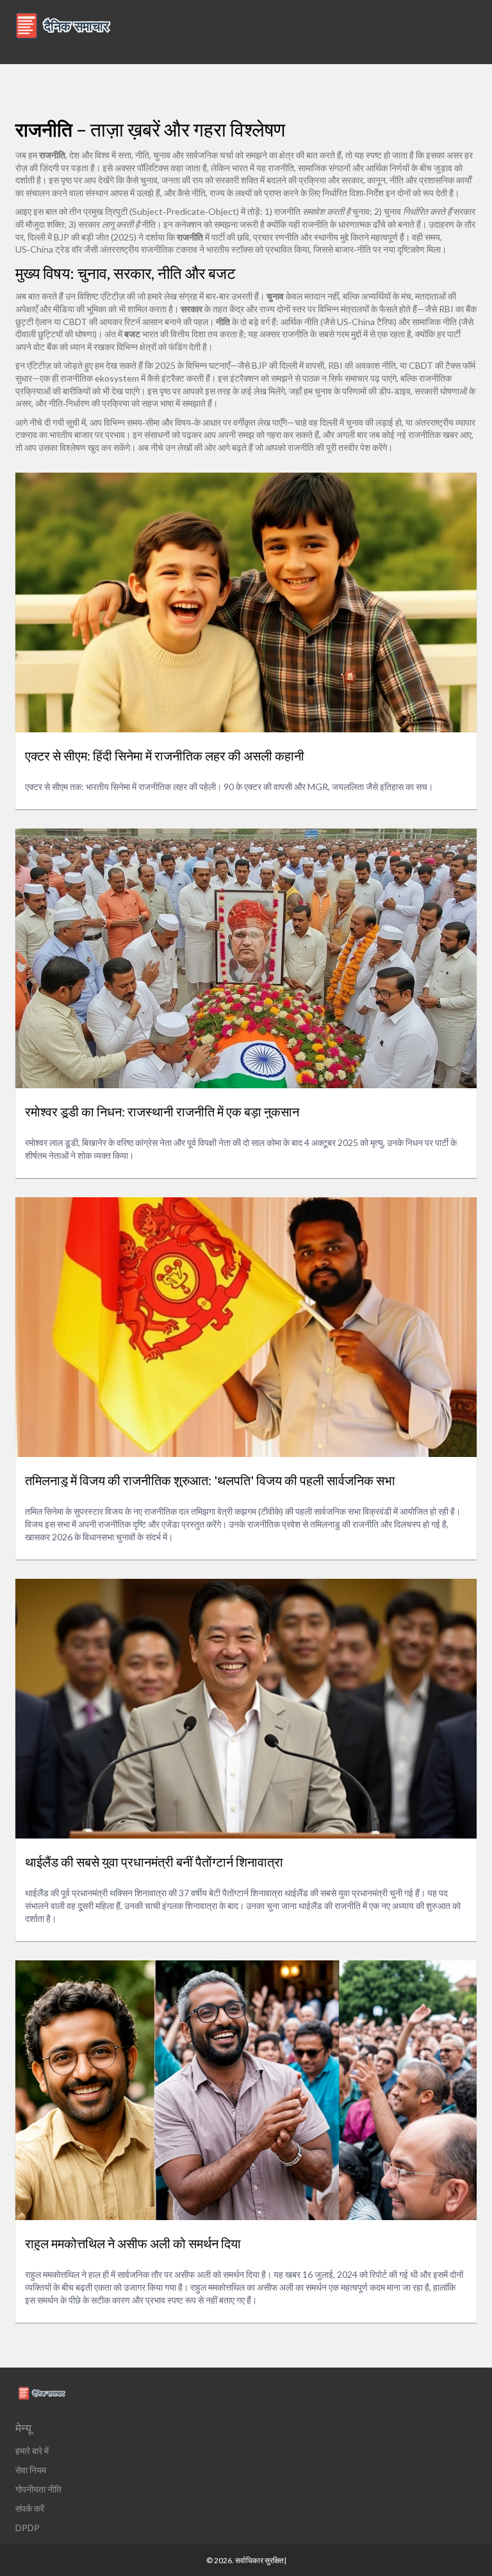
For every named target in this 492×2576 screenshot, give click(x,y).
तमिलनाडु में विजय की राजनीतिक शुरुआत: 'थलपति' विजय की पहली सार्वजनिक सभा (210, 1480)
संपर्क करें (30, 2508)
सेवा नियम (31, 2470)
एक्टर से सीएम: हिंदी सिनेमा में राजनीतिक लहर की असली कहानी (165, 755)
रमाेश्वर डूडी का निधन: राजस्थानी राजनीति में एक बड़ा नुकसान (162, 1111)
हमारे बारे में (32, 2451)
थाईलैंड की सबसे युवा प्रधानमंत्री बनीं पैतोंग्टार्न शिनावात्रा (154, 1862)
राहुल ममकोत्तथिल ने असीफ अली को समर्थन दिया (133, 2243)
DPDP (28, 2528)
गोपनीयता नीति (38, 2489)
